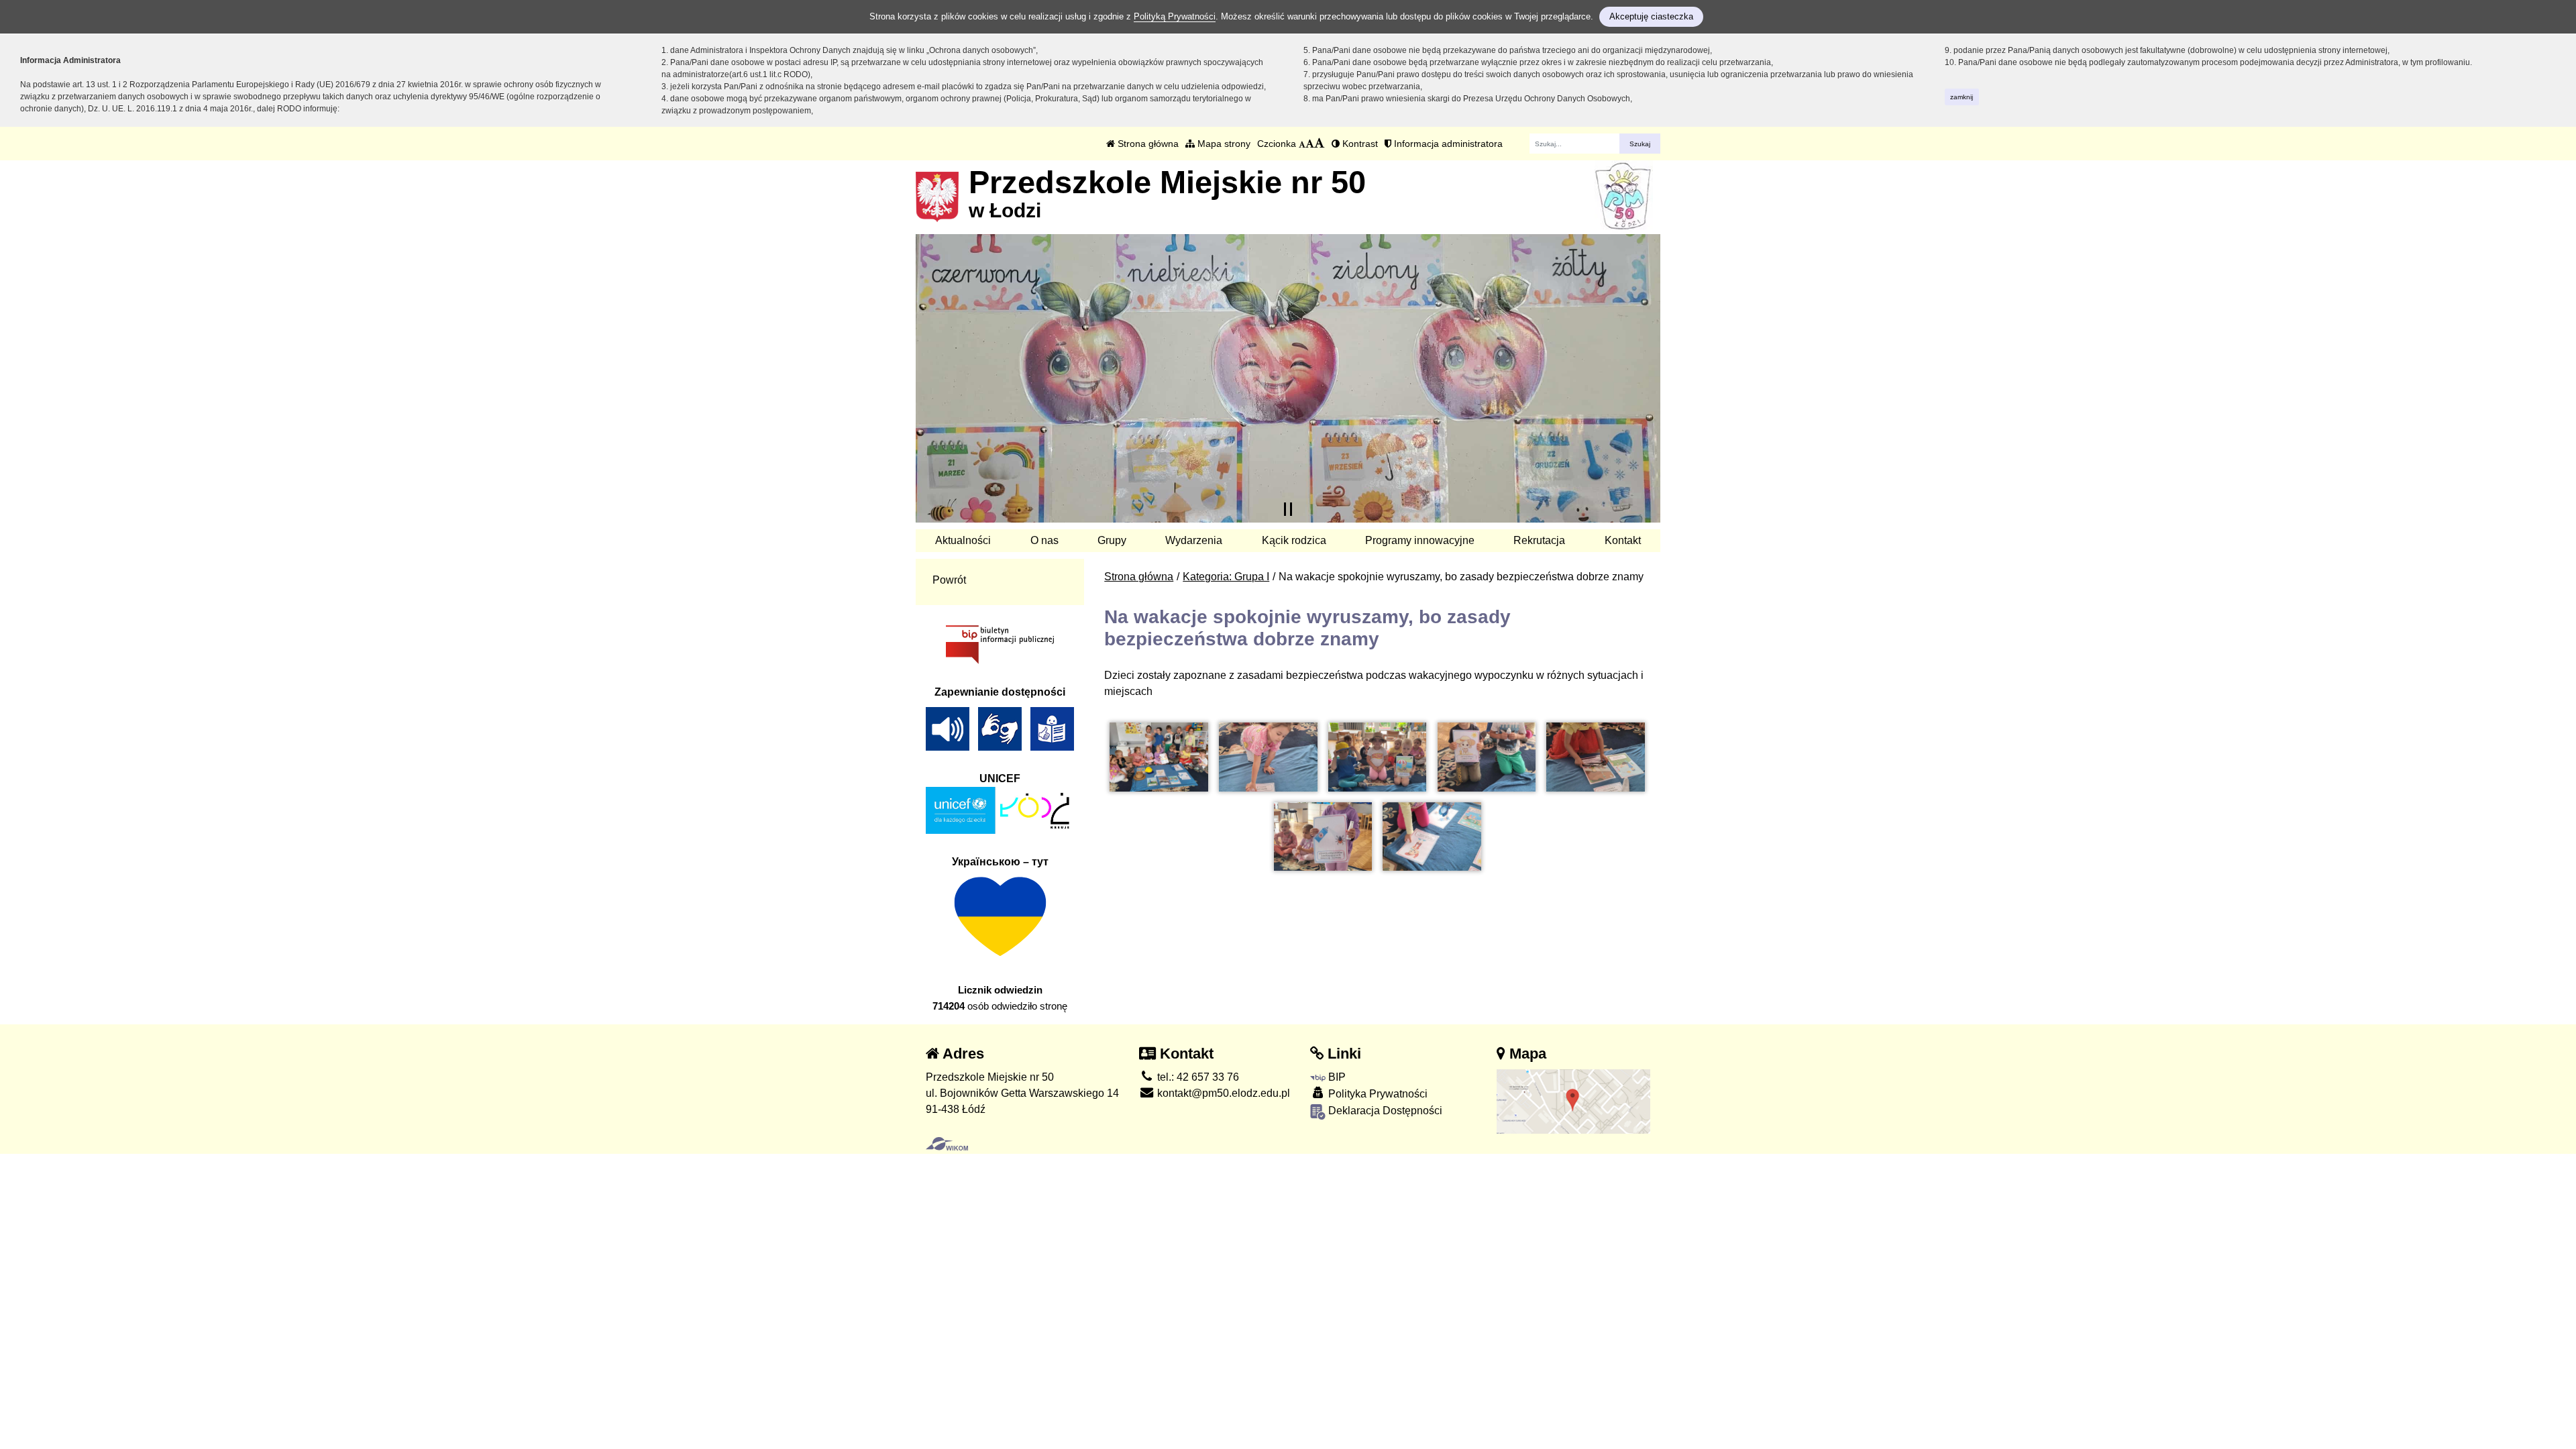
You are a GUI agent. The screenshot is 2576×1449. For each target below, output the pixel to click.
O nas (1044, 540)
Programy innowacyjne (1420, 540)
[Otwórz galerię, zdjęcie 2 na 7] (1268, 757)
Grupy (1112, 540)
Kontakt (1623, 540)
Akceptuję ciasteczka (1651, 16)
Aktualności (963, 540)
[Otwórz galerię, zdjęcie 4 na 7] (1487, 757)
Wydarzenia (1194, 540)
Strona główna (1147, 144)
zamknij (1962, 97)
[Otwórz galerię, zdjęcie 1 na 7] (1159, 757)
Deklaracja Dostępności (1384, 1111)
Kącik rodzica (1294, 540)
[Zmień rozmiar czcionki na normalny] (1302, 144)
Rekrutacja (1539, 540)
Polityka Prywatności (1377, 1094)
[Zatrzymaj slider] (1288, 509)
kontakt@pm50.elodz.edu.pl (1222, 1093)
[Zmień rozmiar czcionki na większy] (1310, 144)
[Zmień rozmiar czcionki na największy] (1320, 144)
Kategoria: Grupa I (1226, 577)
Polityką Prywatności (1175, 16)
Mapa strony (1223, 144)
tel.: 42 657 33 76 (1197, 1077)
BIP (1336, 1077)
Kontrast (1359, 144)
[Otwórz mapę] (1574, 1101)
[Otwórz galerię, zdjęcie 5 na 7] (1595, 757)
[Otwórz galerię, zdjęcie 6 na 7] (1323, 837)
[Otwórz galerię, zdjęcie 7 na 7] (1432, 837)
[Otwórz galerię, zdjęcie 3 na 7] (1377, 757)
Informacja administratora (1447, 144)
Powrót (949, 580)
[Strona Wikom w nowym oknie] (947, 1144)
